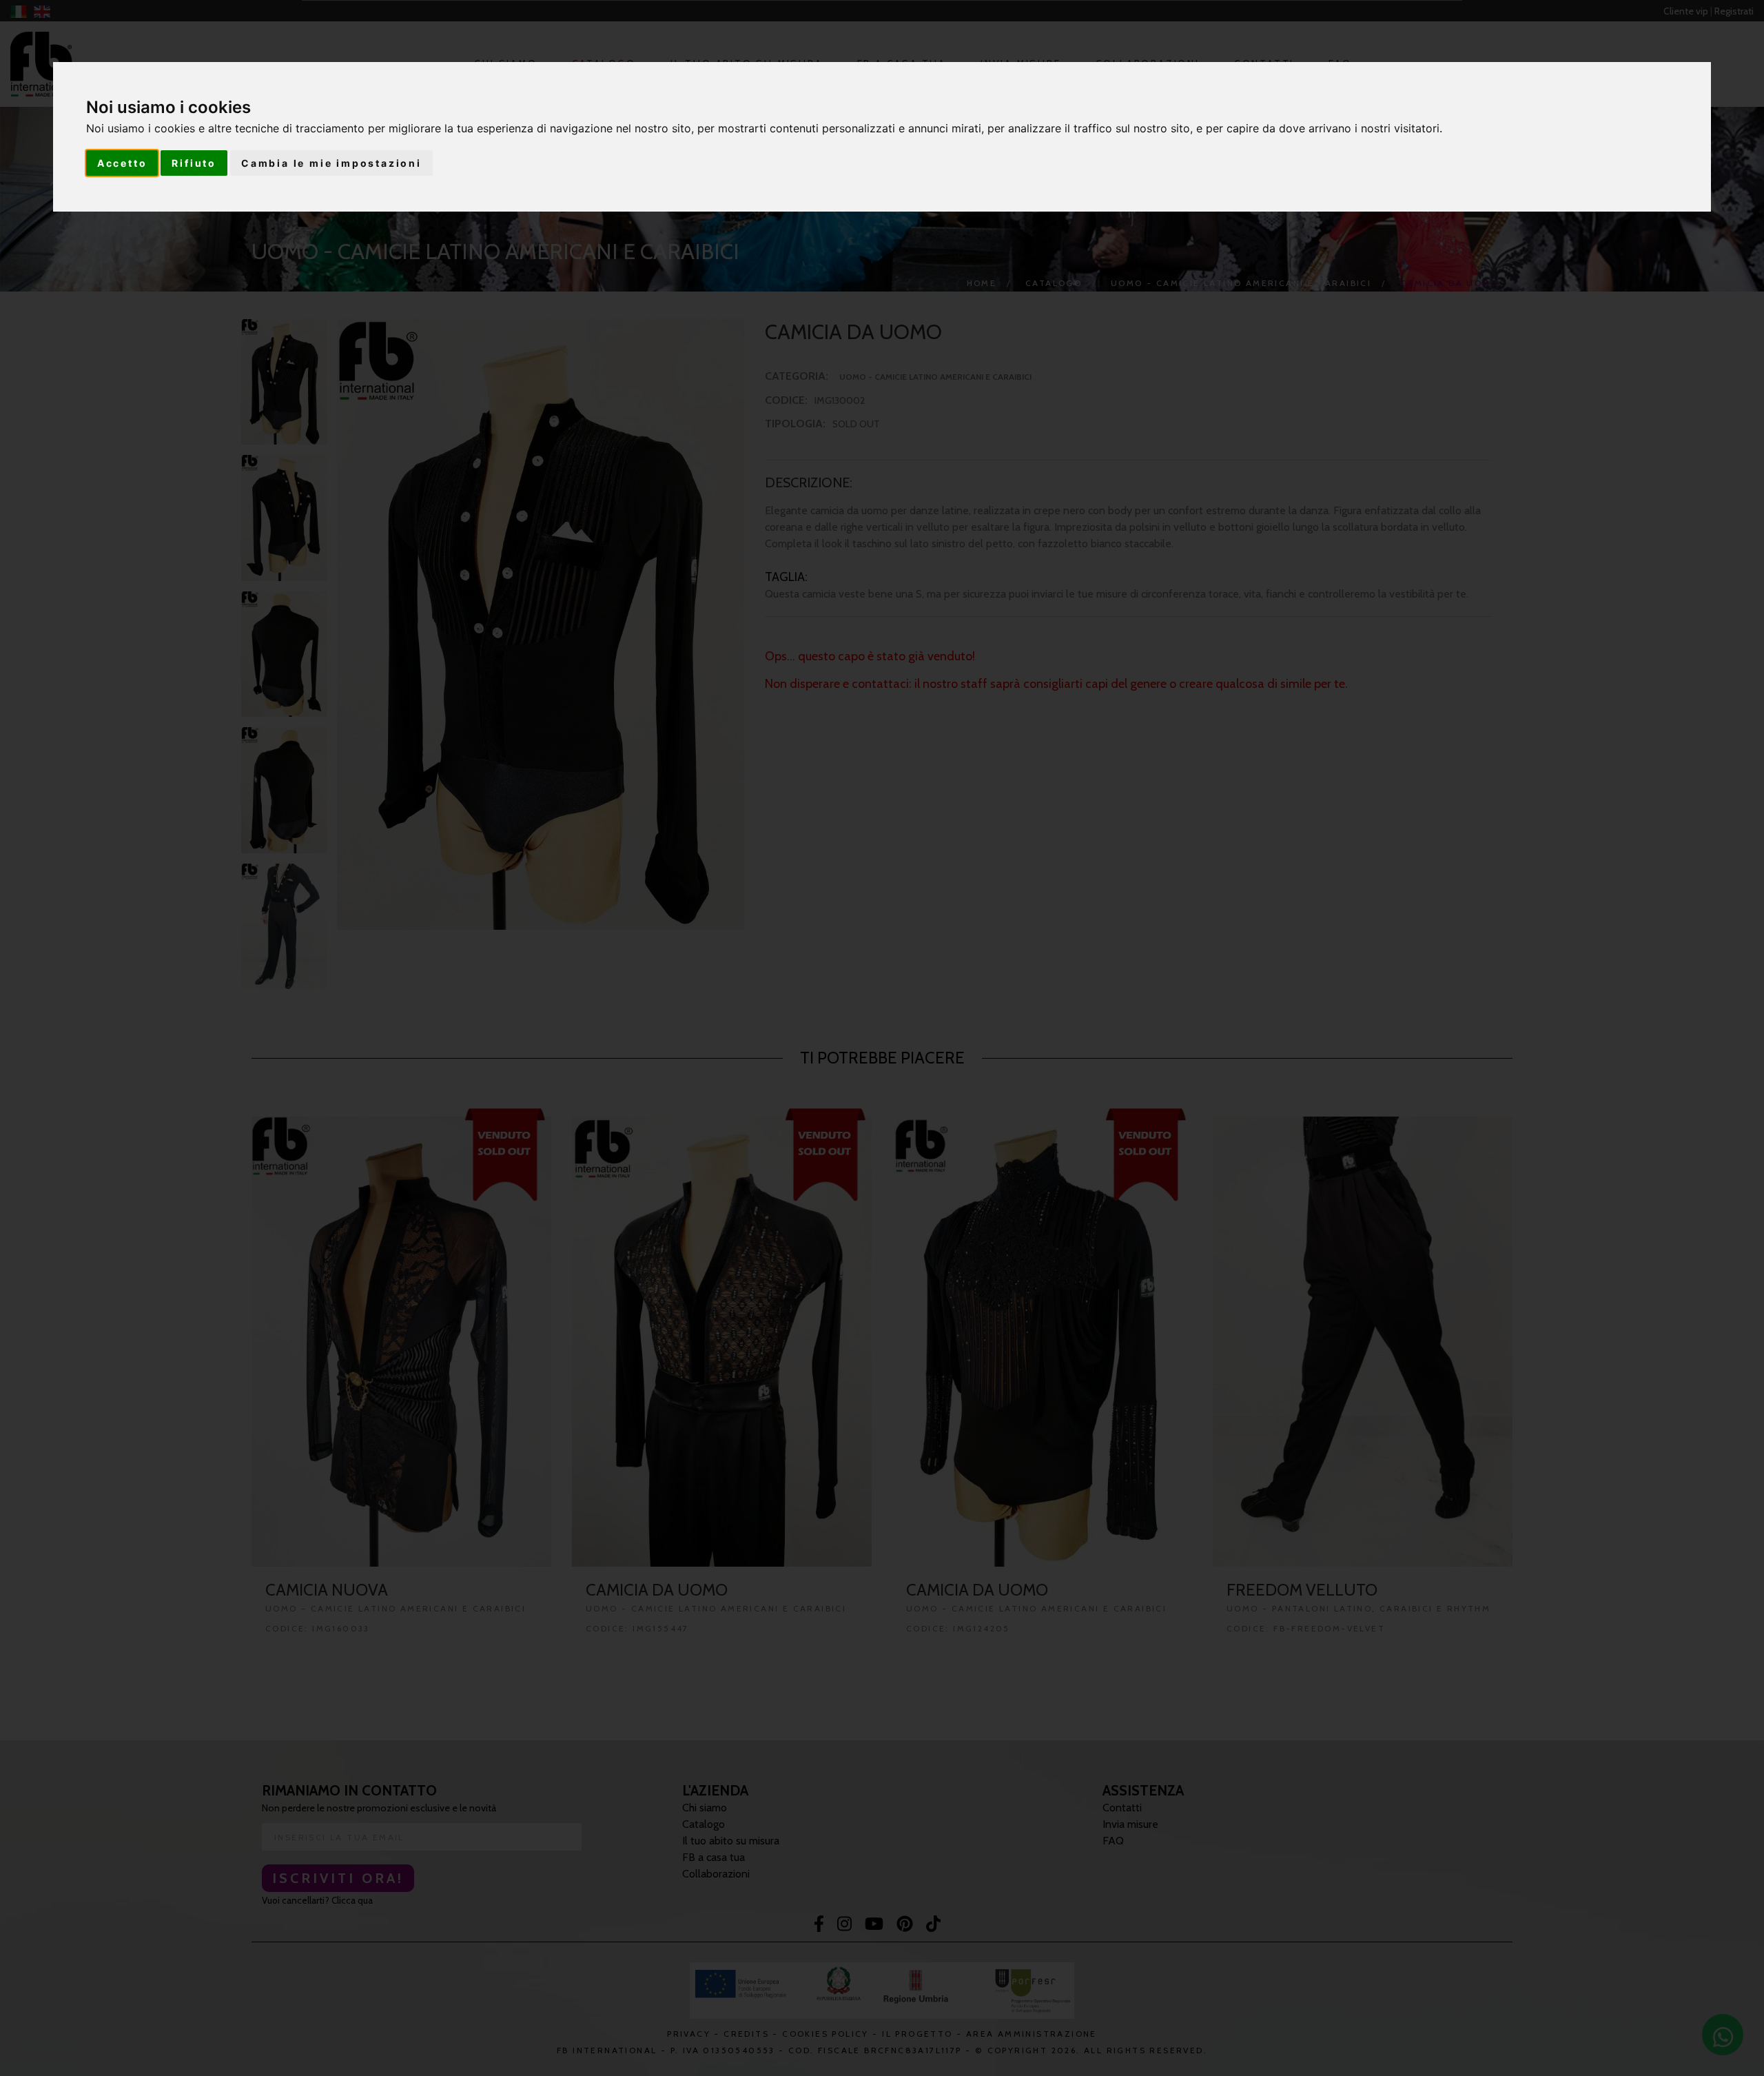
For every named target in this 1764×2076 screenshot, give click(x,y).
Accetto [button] (122, 163)
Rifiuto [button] (194, 163)
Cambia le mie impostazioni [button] (331, 163)
